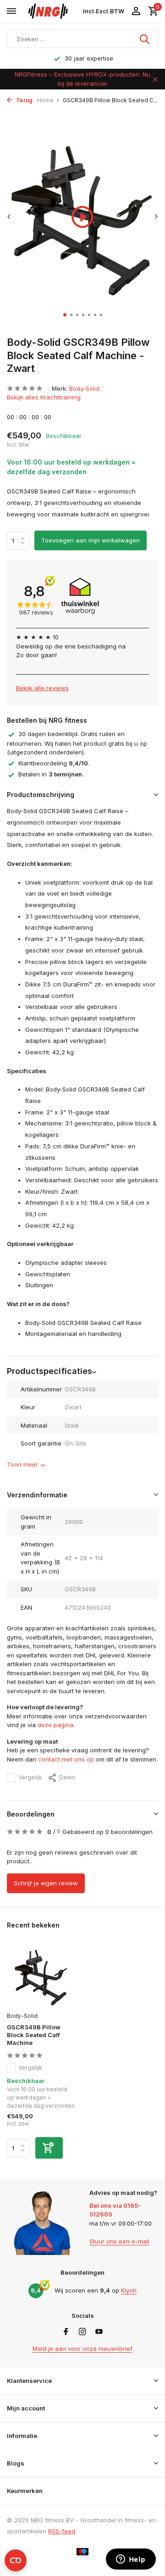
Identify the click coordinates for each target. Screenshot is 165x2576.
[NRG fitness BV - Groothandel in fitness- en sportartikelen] (52, 11)
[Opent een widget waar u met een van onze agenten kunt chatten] (131, 2560)
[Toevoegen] (49, 2148)
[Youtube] (99, 2332)
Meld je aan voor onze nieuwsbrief (82, 2349)
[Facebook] (66, 2332)
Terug (24, 100)
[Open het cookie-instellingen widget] (16, 2560)
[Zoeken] (145, 39)
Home (45, 100)
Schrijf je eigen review (46, 1883)
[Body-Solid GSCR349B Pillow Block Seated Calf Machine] (41, 1976)
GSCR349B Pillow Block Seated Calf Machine (34, 2035)
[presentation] (9, 216)
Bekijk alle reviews (42, 688)
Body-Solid (84, 388)
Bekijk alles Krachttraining (44, 397)
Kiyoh (129, 2290)
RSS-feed (62, 2531)
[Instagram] (82, 2332)
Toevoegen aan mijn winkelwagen (91, 540)
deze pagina (55, 1725)
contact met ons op (66, 1759)
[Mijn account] (136, 11)
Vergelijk (30, 1777)
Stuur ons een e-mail (119, 2241)
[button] (65, 315)
